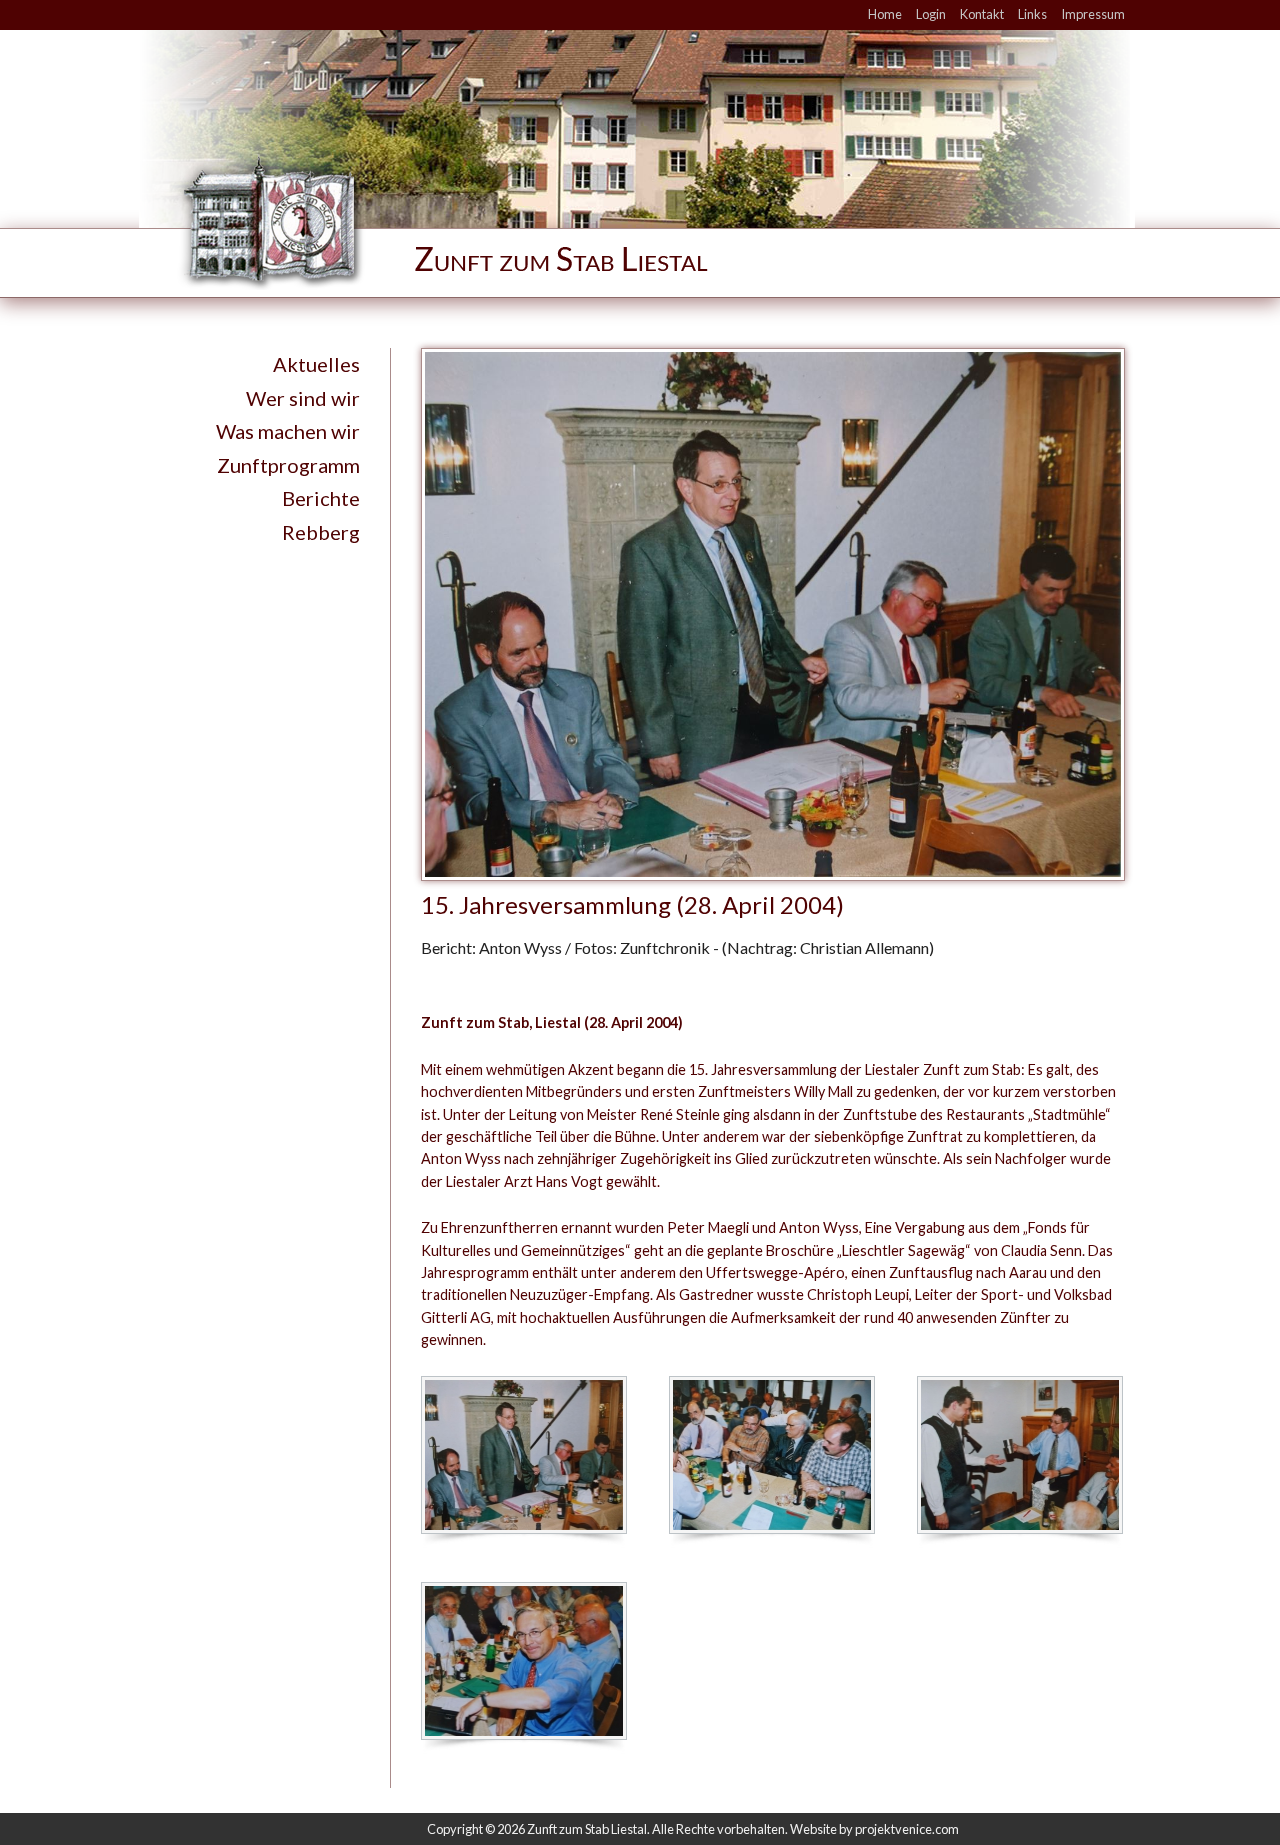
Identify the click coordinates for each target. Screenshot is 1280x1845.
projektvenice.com (907, 1829)
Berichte (321, 498)
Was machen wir (288, 431)
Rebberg (321, 532)
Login (931, 14)
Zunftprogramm (288, 465)
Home (885, 14)
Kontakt (982, 14)
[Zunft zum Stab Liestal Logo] (491, 221)
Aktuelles (316, 364)
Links (1032, 14)
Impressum (1093, 14)
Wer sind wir (303, 398)
